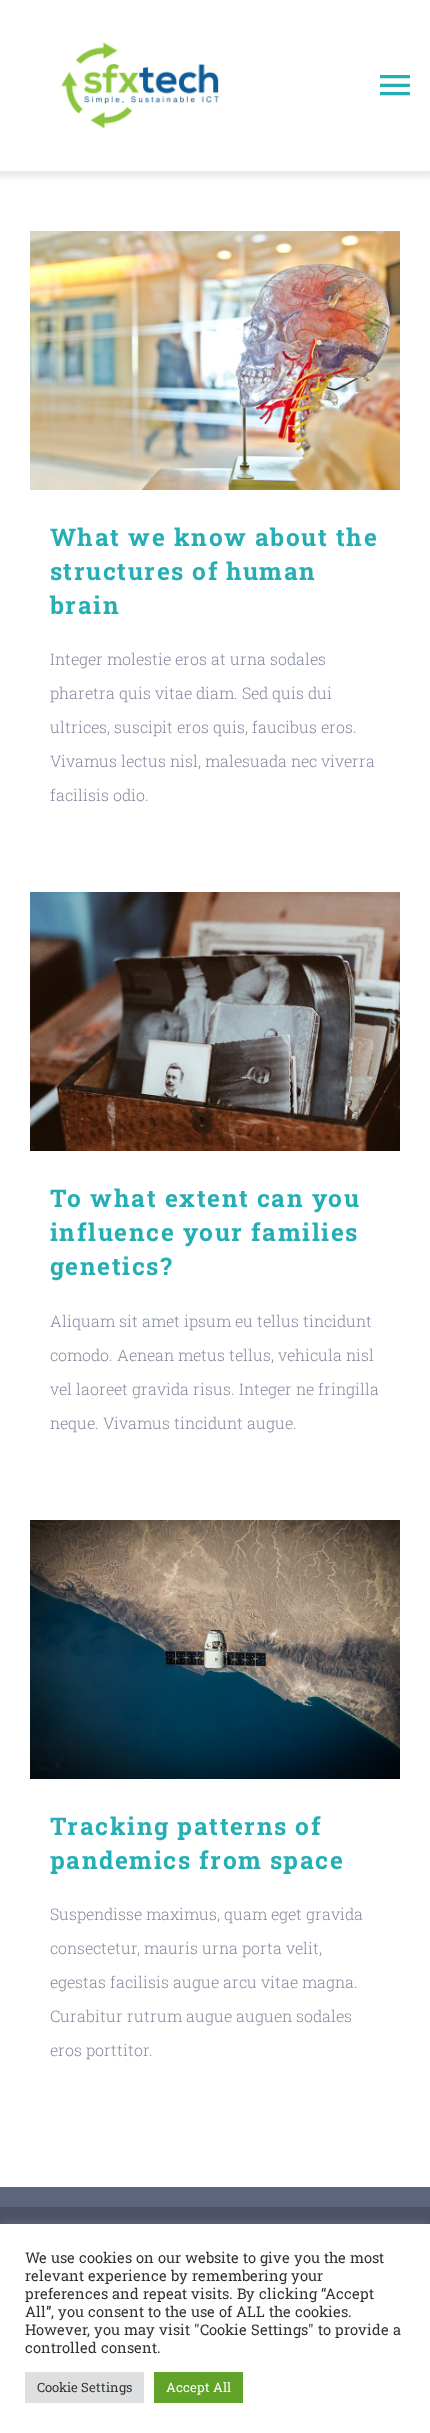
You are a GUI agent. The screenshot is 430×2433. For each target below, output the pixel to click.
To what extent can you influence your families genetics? (215, 1021)
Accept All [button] (198, 2387)
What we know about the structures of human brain (215, 360)
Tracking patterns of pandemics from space (215, 1649)
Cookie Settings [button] (84, 2387)
